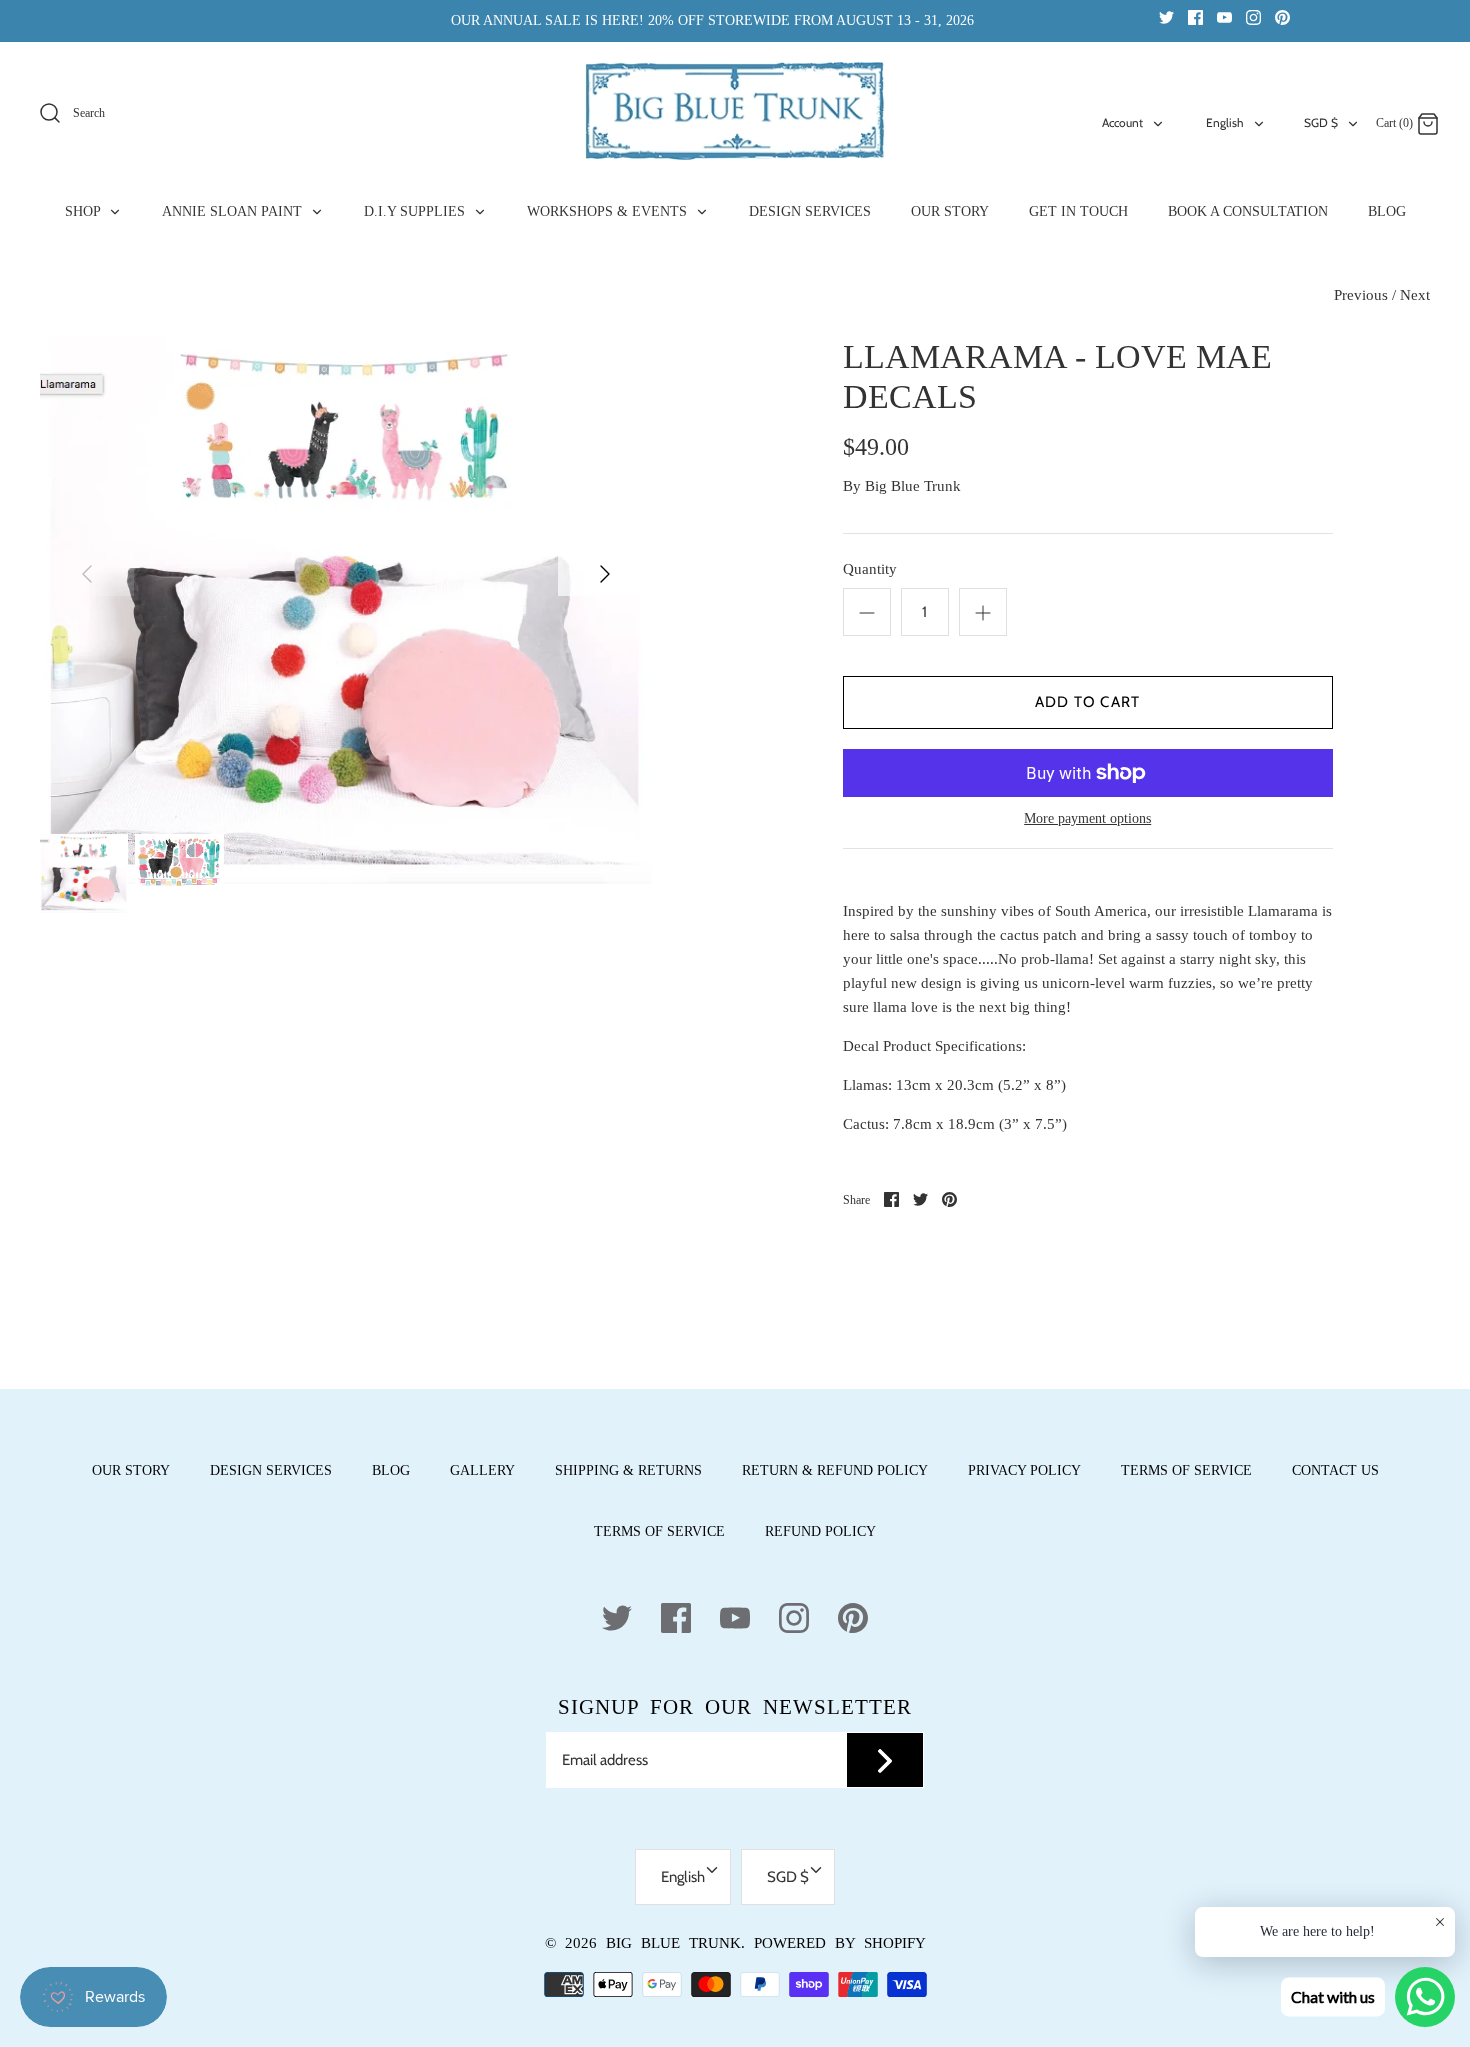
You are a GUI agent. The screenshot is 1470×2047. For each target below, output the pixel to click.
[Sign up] (885, 1760)
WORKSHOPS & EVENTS (609, 211)
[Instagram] (1253, 16)
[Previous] (87, 574)
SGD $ (1321, 122)
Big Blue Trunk (913, 486)
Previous (1361, 295)
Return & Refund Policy (835, 1470)
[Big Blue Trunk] (735, 111)
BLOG (1387, 211)
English (1225, 122)
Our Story (131, 1470)
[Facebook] (1195, 16)
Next (1415, 295)
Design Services (271, 1470)
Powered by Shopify (840, 1943)
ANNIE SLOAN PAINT (234, 211)
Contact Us (1335, 1470)
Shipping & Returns (628, 1470)
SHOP (84, 211)
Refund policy (820, 1531)
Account (1122, 122)
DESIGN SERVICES (810, 211)
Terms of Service (1186, 1470)
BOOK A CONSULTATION (1248, 211)
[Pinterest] (1282, 16)
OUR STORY (950, 211)
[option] (346, 610)
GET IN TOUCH (1078, 211)
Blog (391, 1470)
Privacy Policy (1024, 1470)
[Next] (605, 574)
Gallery (482, 1470)
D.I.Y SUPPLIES (416, 211)
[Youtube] (1224, 16)
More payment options (1087, 818)
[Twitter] (1166, 16)
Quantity (870, 569)
